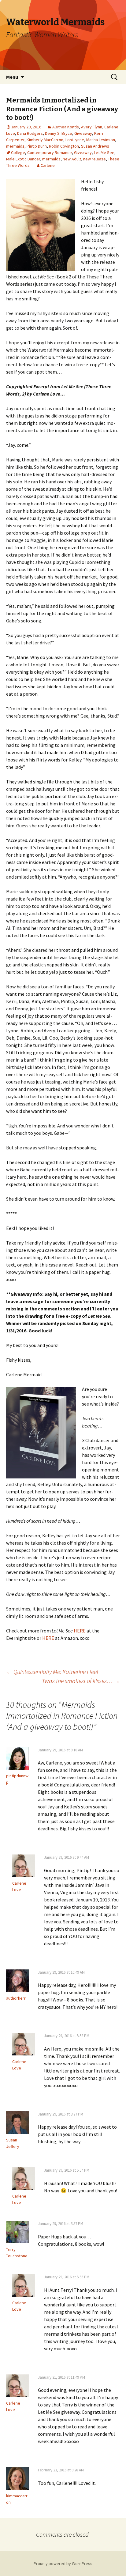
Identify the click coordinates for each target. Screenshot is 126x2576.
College (18, 152)
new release (94, 159)
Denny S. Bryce (59, 133)
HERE (80, 1631)
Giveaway (83, 133)
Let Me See (104, 152)
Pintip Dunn (37, 146)
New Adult (72, 159)
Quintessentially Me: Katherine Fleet (52, 1672)
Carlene (48, 165)
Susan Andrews (95, 146)
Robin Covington (64, 146)
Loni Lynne (75, 140)
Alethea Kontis (66, 127)
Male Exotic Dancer (23, 159)
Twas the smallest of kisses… (81, 1681)
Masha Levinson (101, 140)
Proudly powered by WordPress (63, 2563)
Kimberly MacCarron (45, 140)
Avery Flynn (92, 127)
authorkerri (16, 1998)
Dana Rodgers (30, 133)
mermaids (15, 146)
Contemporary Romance (50, 152)
